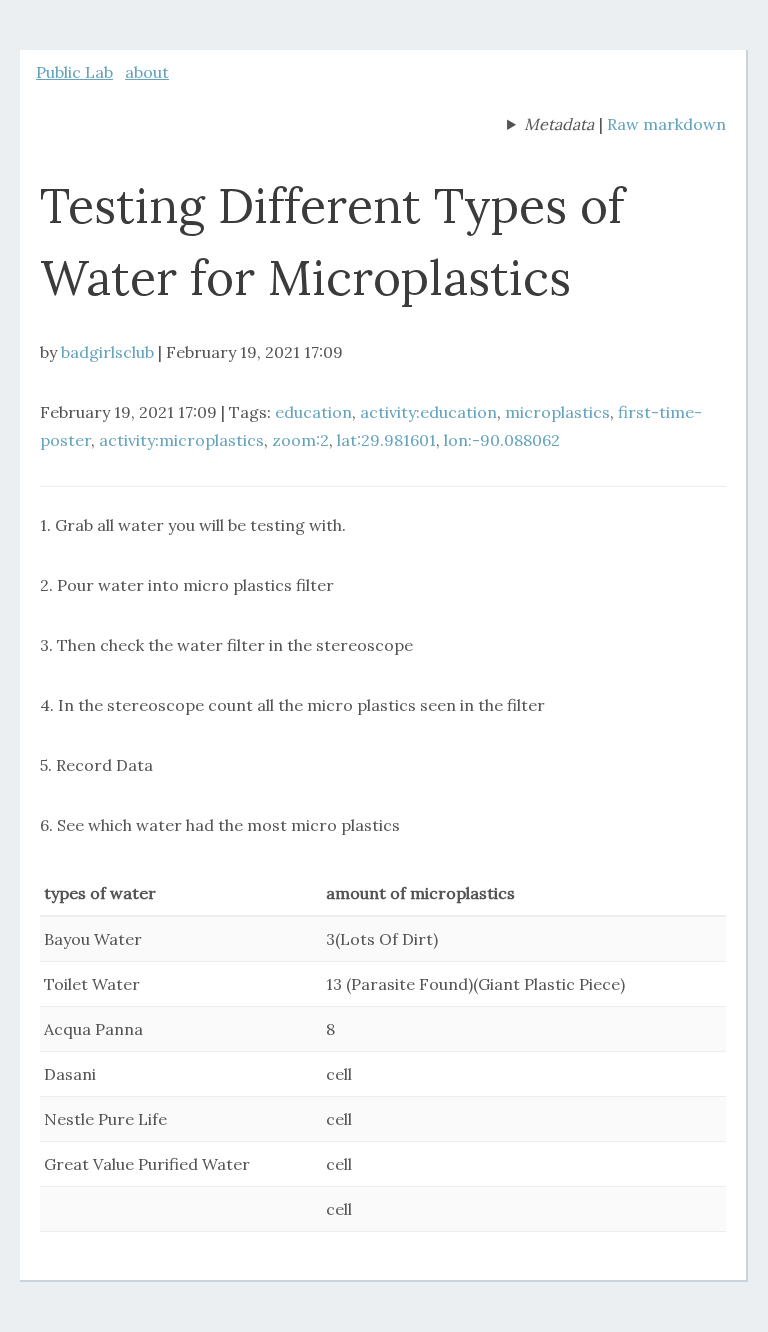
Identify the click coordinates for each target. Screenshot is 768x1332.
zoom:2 (300, 440)
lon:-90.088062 (502, 440)
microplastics (557, 412)
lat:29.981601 (386, 440)
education (313, 412)
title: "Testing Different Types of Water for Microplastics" (550, 126)
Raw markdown (666, 124)
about (147, 72)
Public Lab (74, 72)
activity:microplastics (181, 440)
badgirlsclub (107, 352)
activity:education (428, 412)
